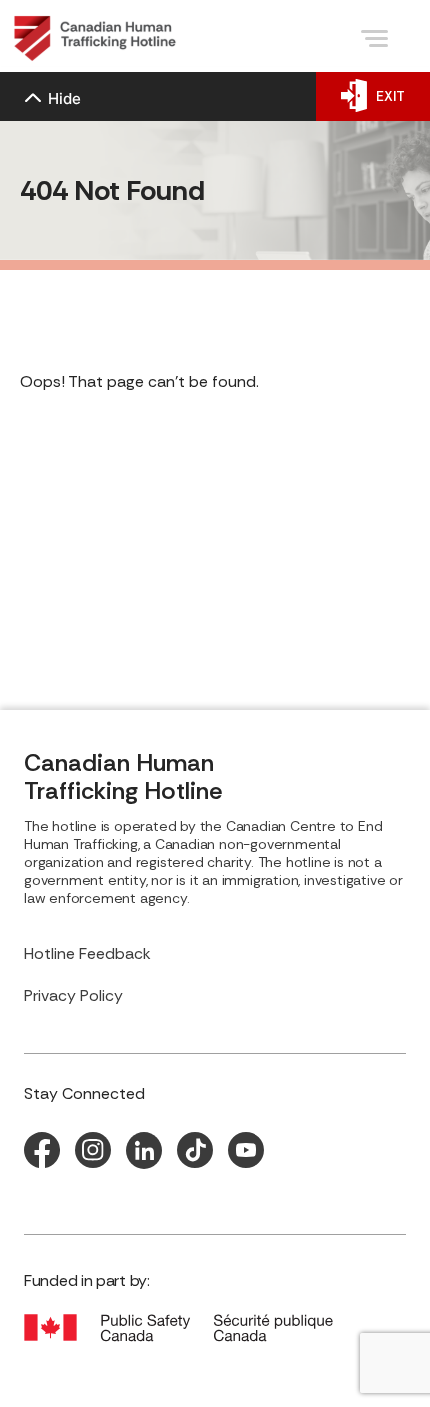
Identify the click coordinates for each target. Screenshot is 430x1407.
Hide (64, 98)
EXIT (390, 96)
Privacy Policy (73, 995)
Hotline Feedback (87, 953)
